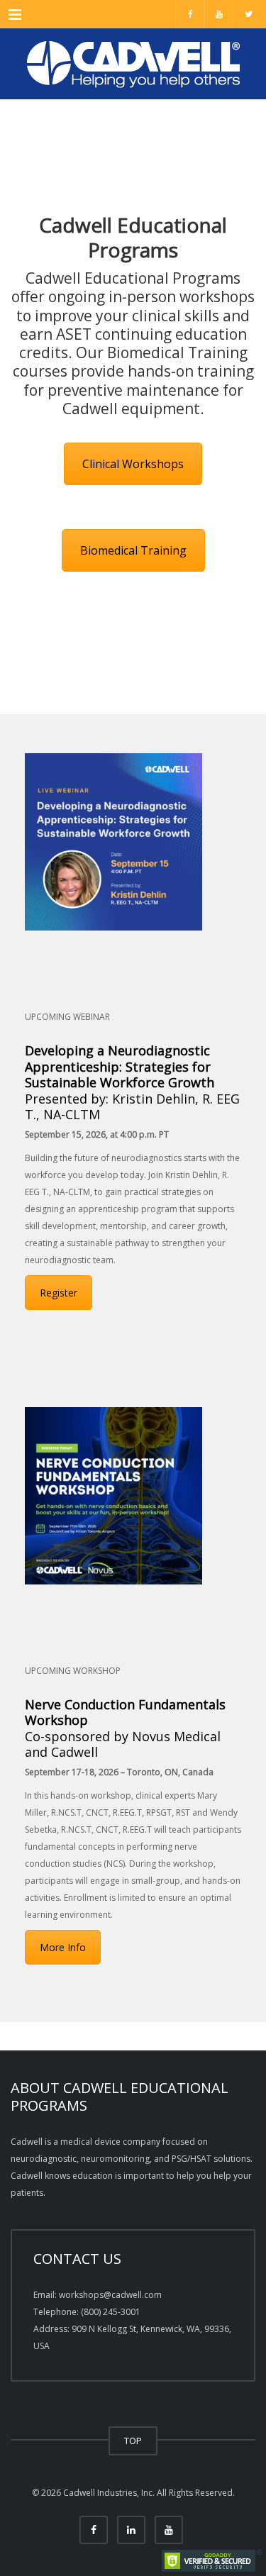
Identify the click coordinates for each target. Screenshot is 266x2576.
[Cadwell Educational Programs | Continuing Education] (133, 64)
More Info (63, 1947)
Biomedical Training (133, 550)
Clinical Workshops (133, 464)
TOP (133, 2441)
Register (59, 1293)
